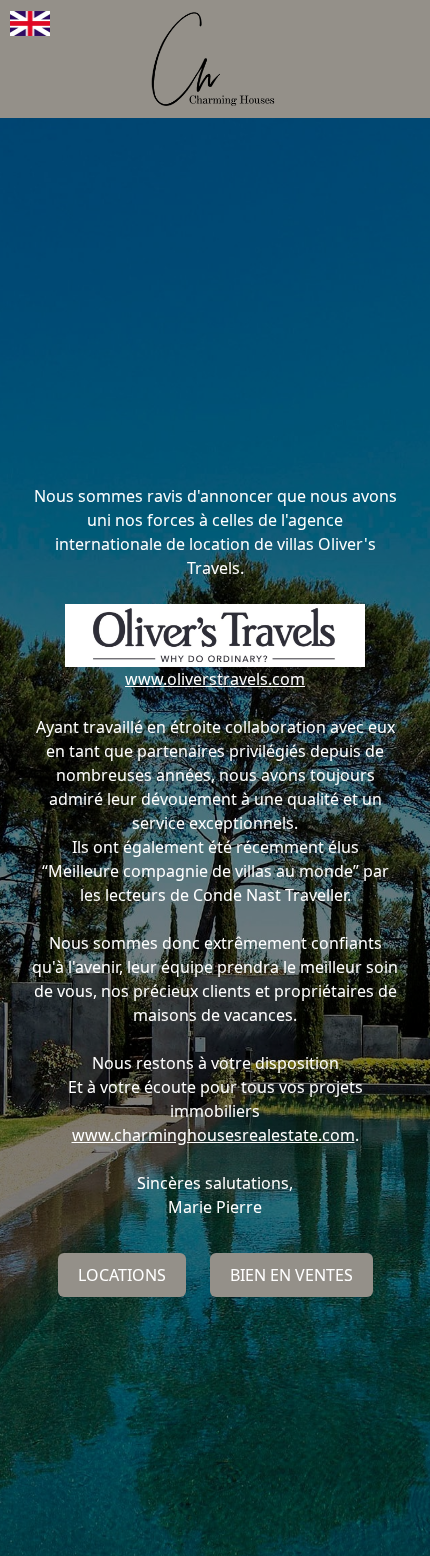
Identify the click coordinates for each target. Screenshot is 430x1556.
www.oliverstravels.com (215, 679)
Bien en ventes (291, 1275)
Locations (122, 1275)
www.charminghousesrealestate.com (213, 1135)
